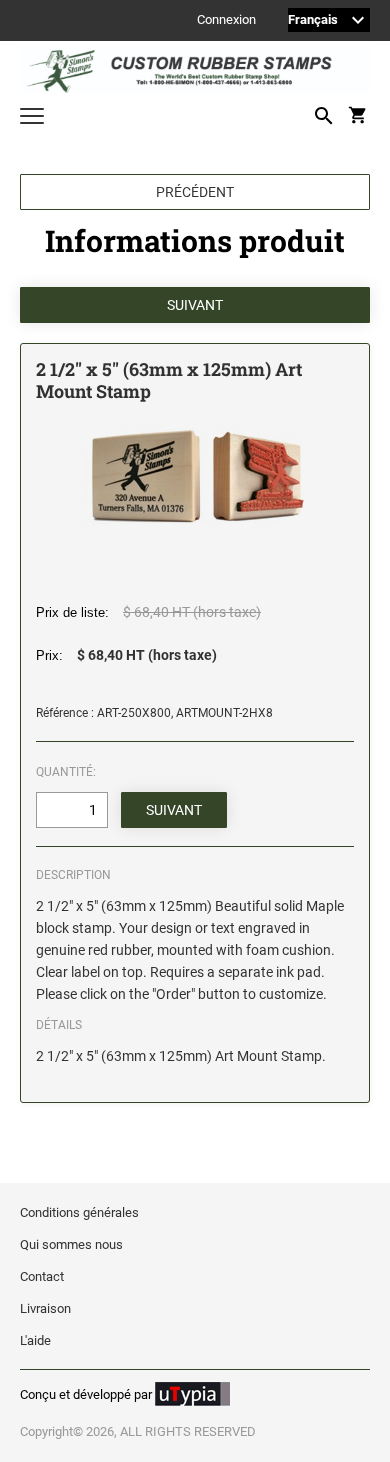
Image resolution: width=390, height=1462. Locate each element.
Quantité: (66, 772)
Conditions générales (79, 1212)
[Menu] (32, 118)
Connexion (226, 20)
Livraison (45, 1308)
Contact (42, 1276)
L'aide (35, 1340)
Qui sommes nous (71, 1244)
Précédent (195, 192)
